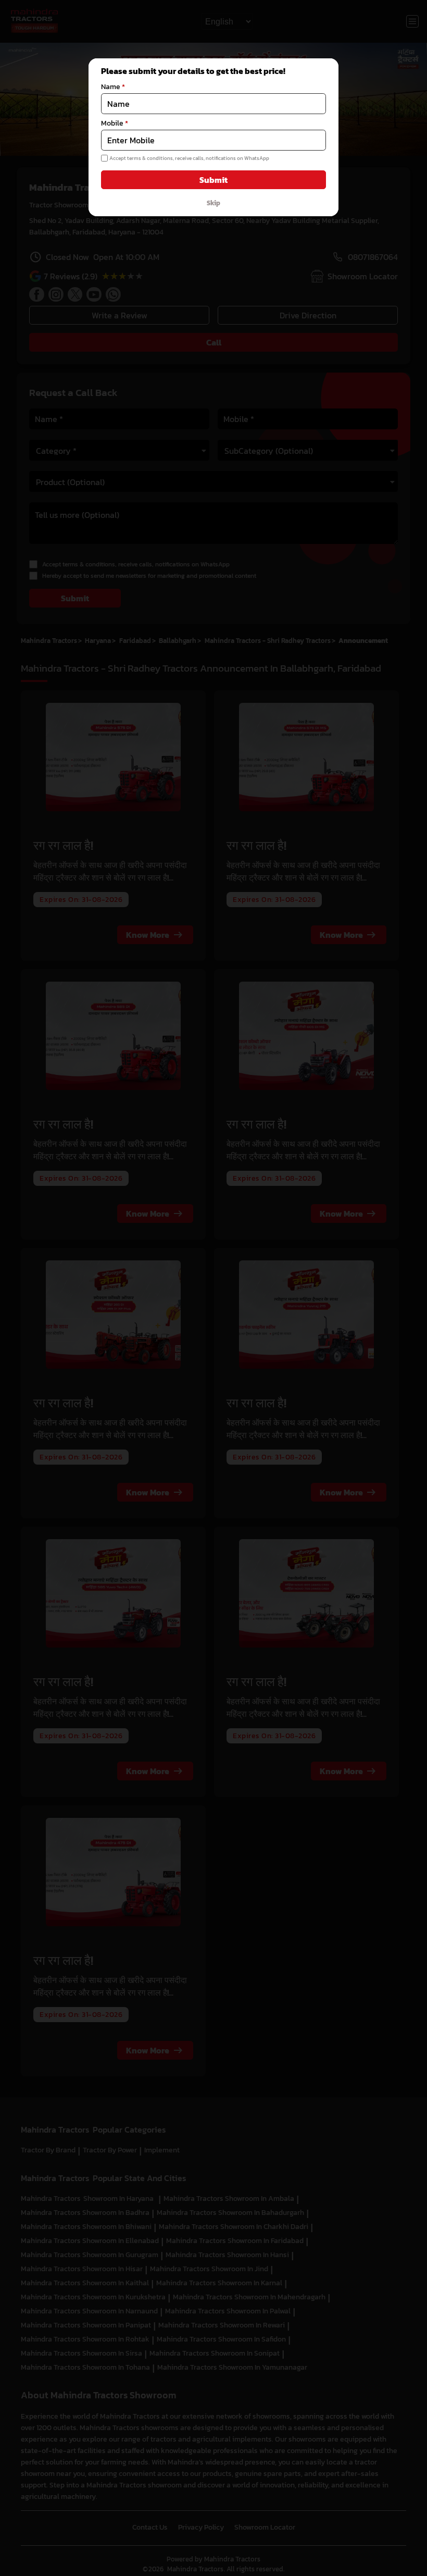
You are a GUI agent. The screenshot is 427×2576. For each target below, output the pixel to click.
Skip (213, 203)
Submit (213, 180)
